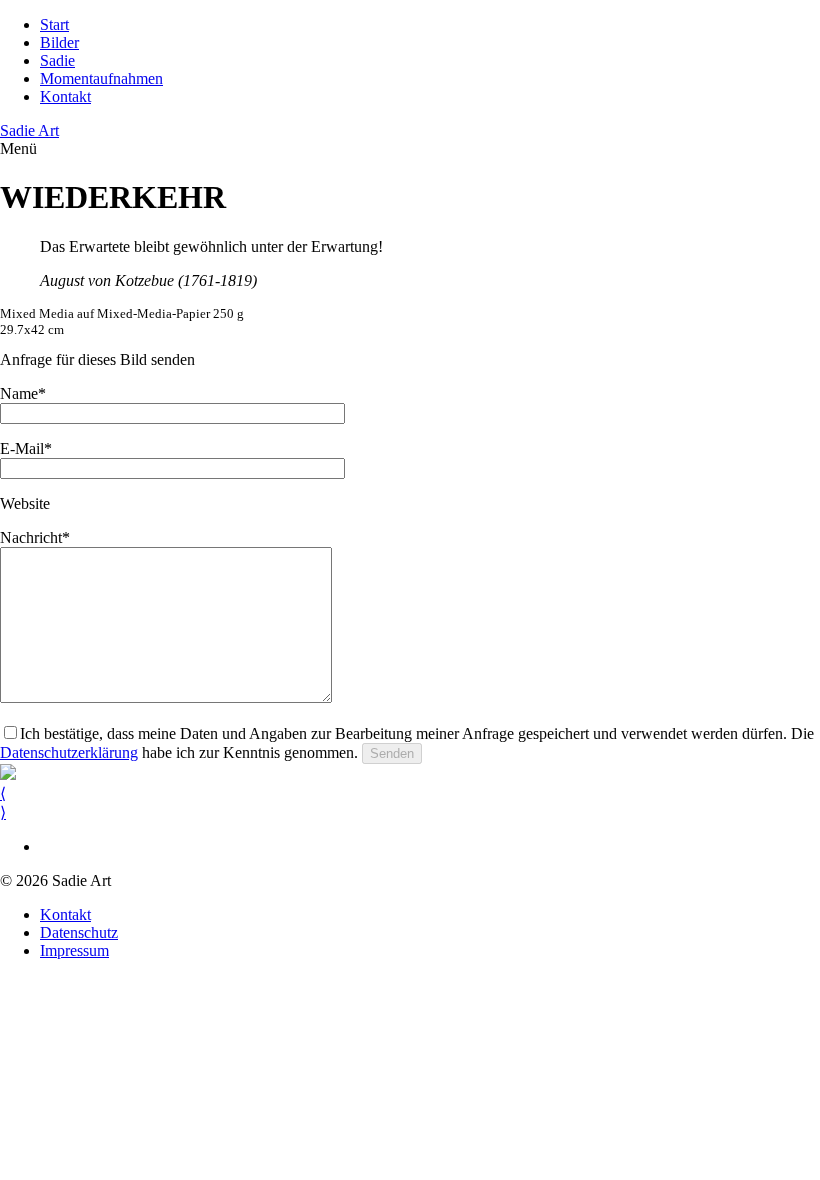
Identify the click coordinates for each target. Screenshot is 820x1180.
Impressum (74, 950)
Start (54, 24)
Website (25, 503)
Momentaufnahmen (101, 78)
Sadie (57, 60)
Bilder (59, 42)
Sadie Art (29, 130)
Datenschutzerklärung (69, 752)
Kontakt (65, 96)
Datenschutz (79, 932)
